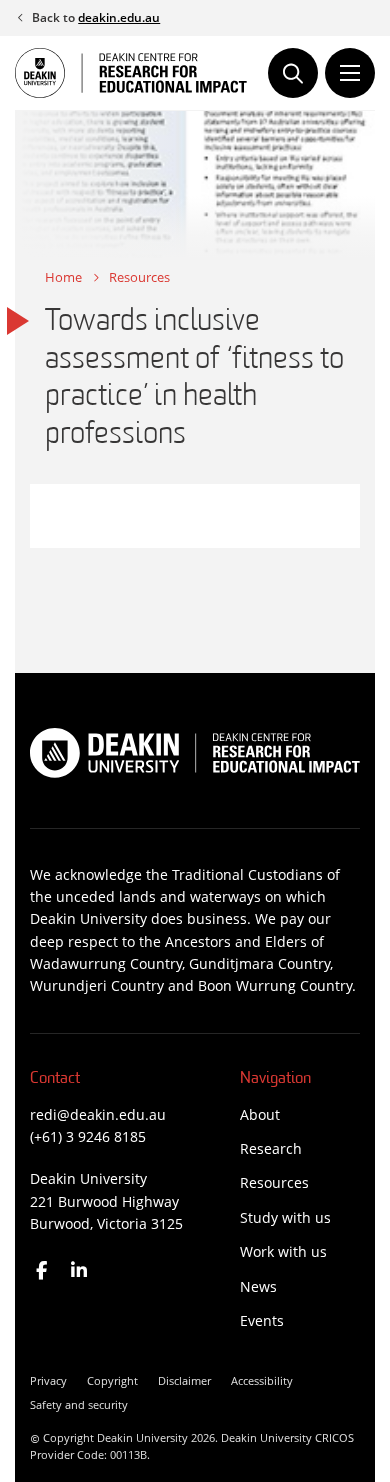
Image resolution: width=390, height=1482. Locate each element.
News (258, 1286)
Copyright (112, 1380)
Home (63, 277)
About (260, 1114)
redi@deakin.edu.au (98, 1114)
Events (262, 1320)
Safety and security (79, 1404)
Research (271, 1148)
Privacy (48, 1380)
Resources (139, 277)
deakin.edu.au (119, 17)
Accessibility (262, 1380)
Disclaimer (184, 1380)
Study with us (285, 1217)
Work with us (283, 1251)
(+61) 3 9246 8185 (88, 1136)
